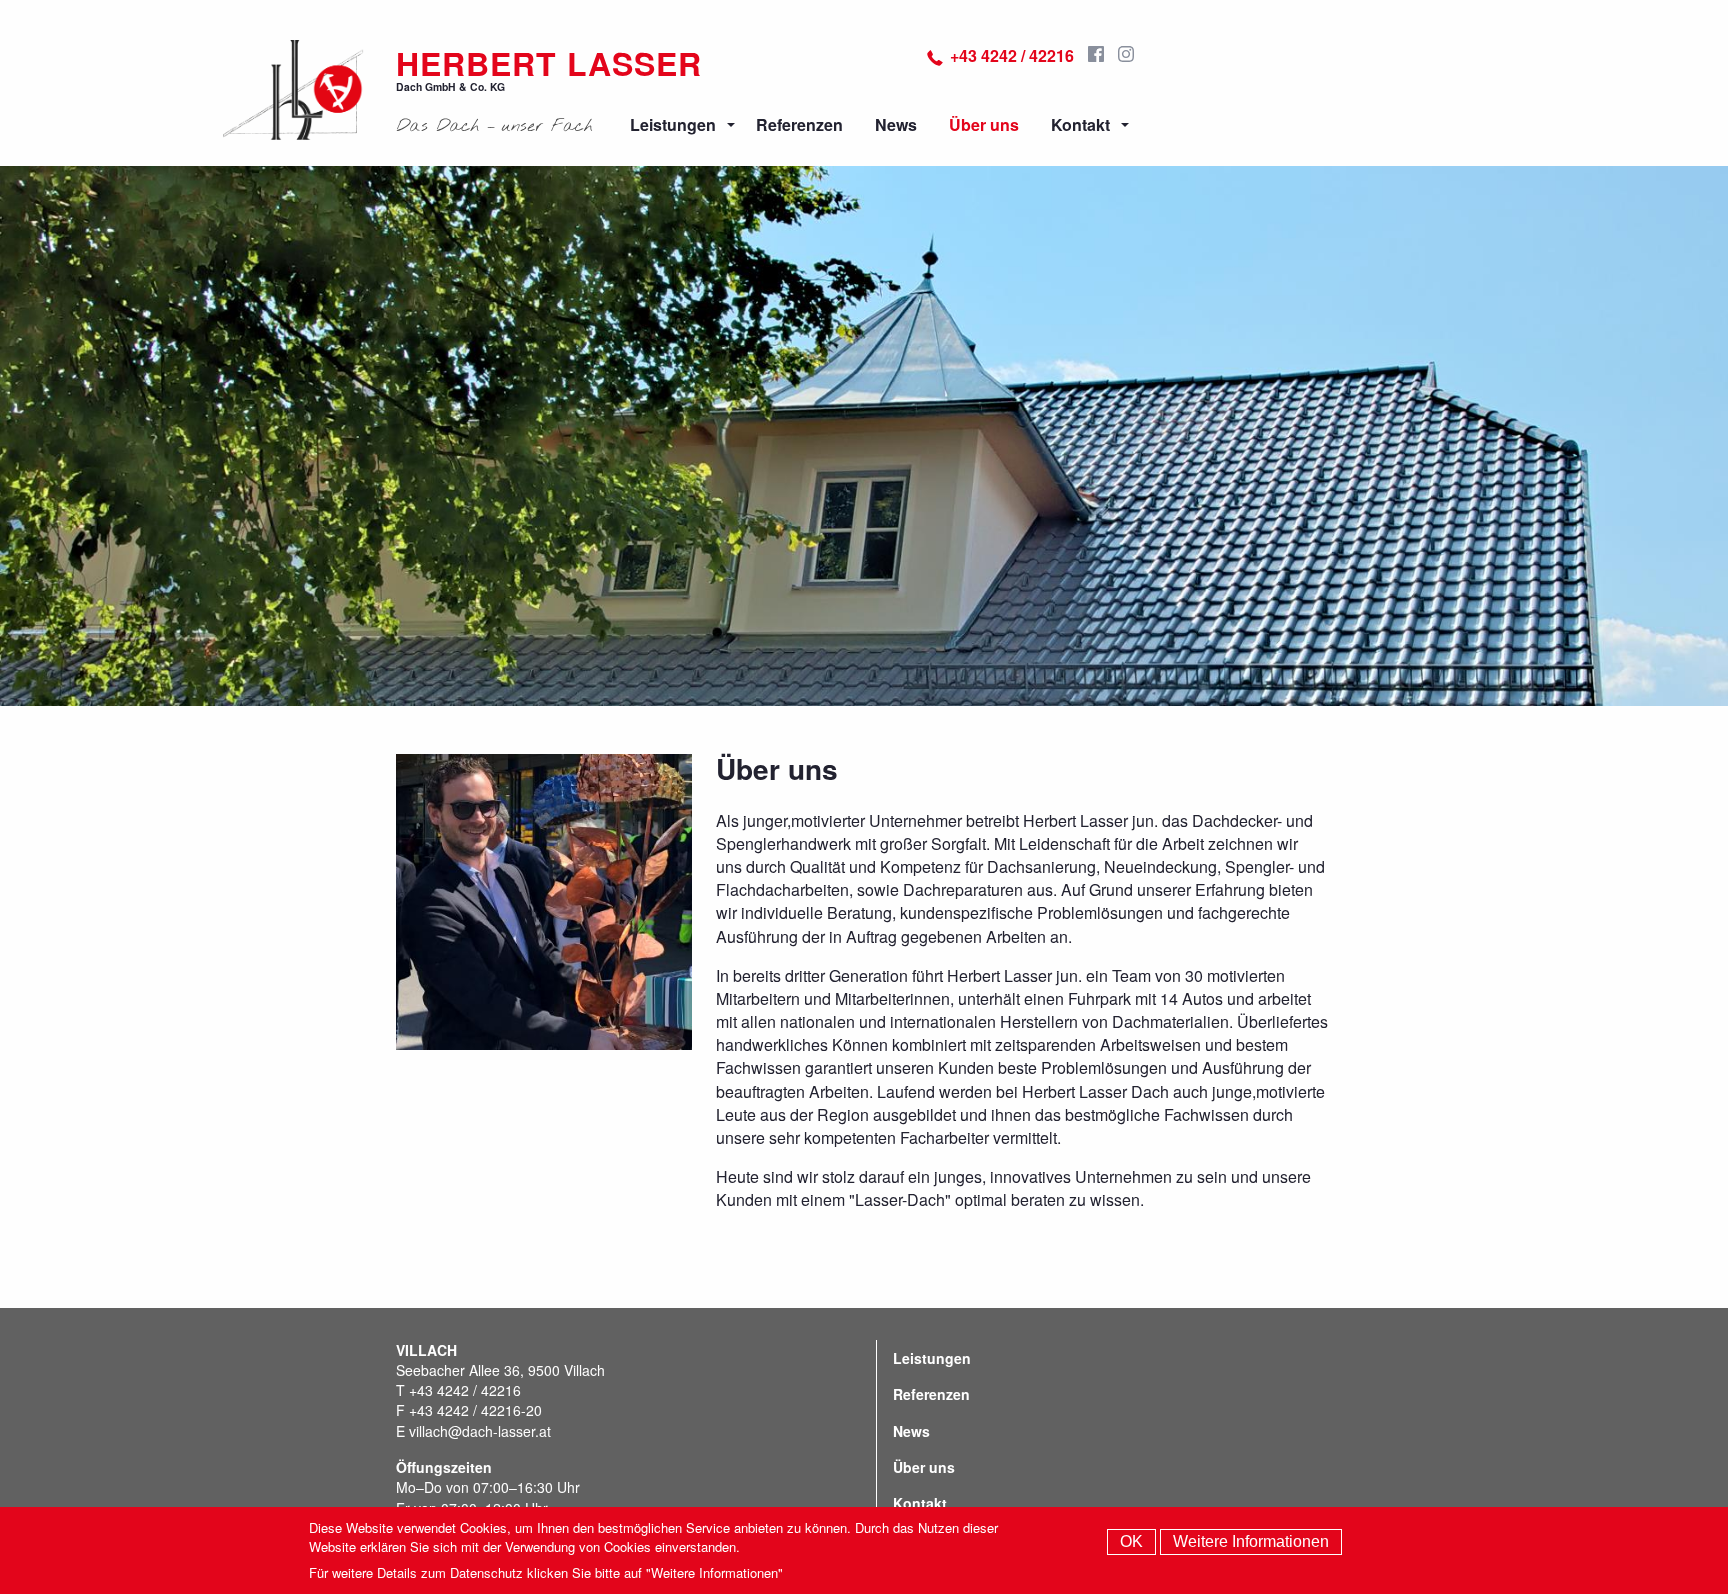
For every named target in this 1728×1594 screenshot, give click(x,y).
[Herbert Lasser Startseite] (293, 90)
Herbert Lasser (549, 63)
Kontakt (1080, 124)
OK (1131, 1541)
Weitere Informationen (1251, 1541)
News (896, 124)
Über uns (984, 124)
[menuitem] (677, 125)
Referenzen (799, 124)
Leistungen (673, 124)
